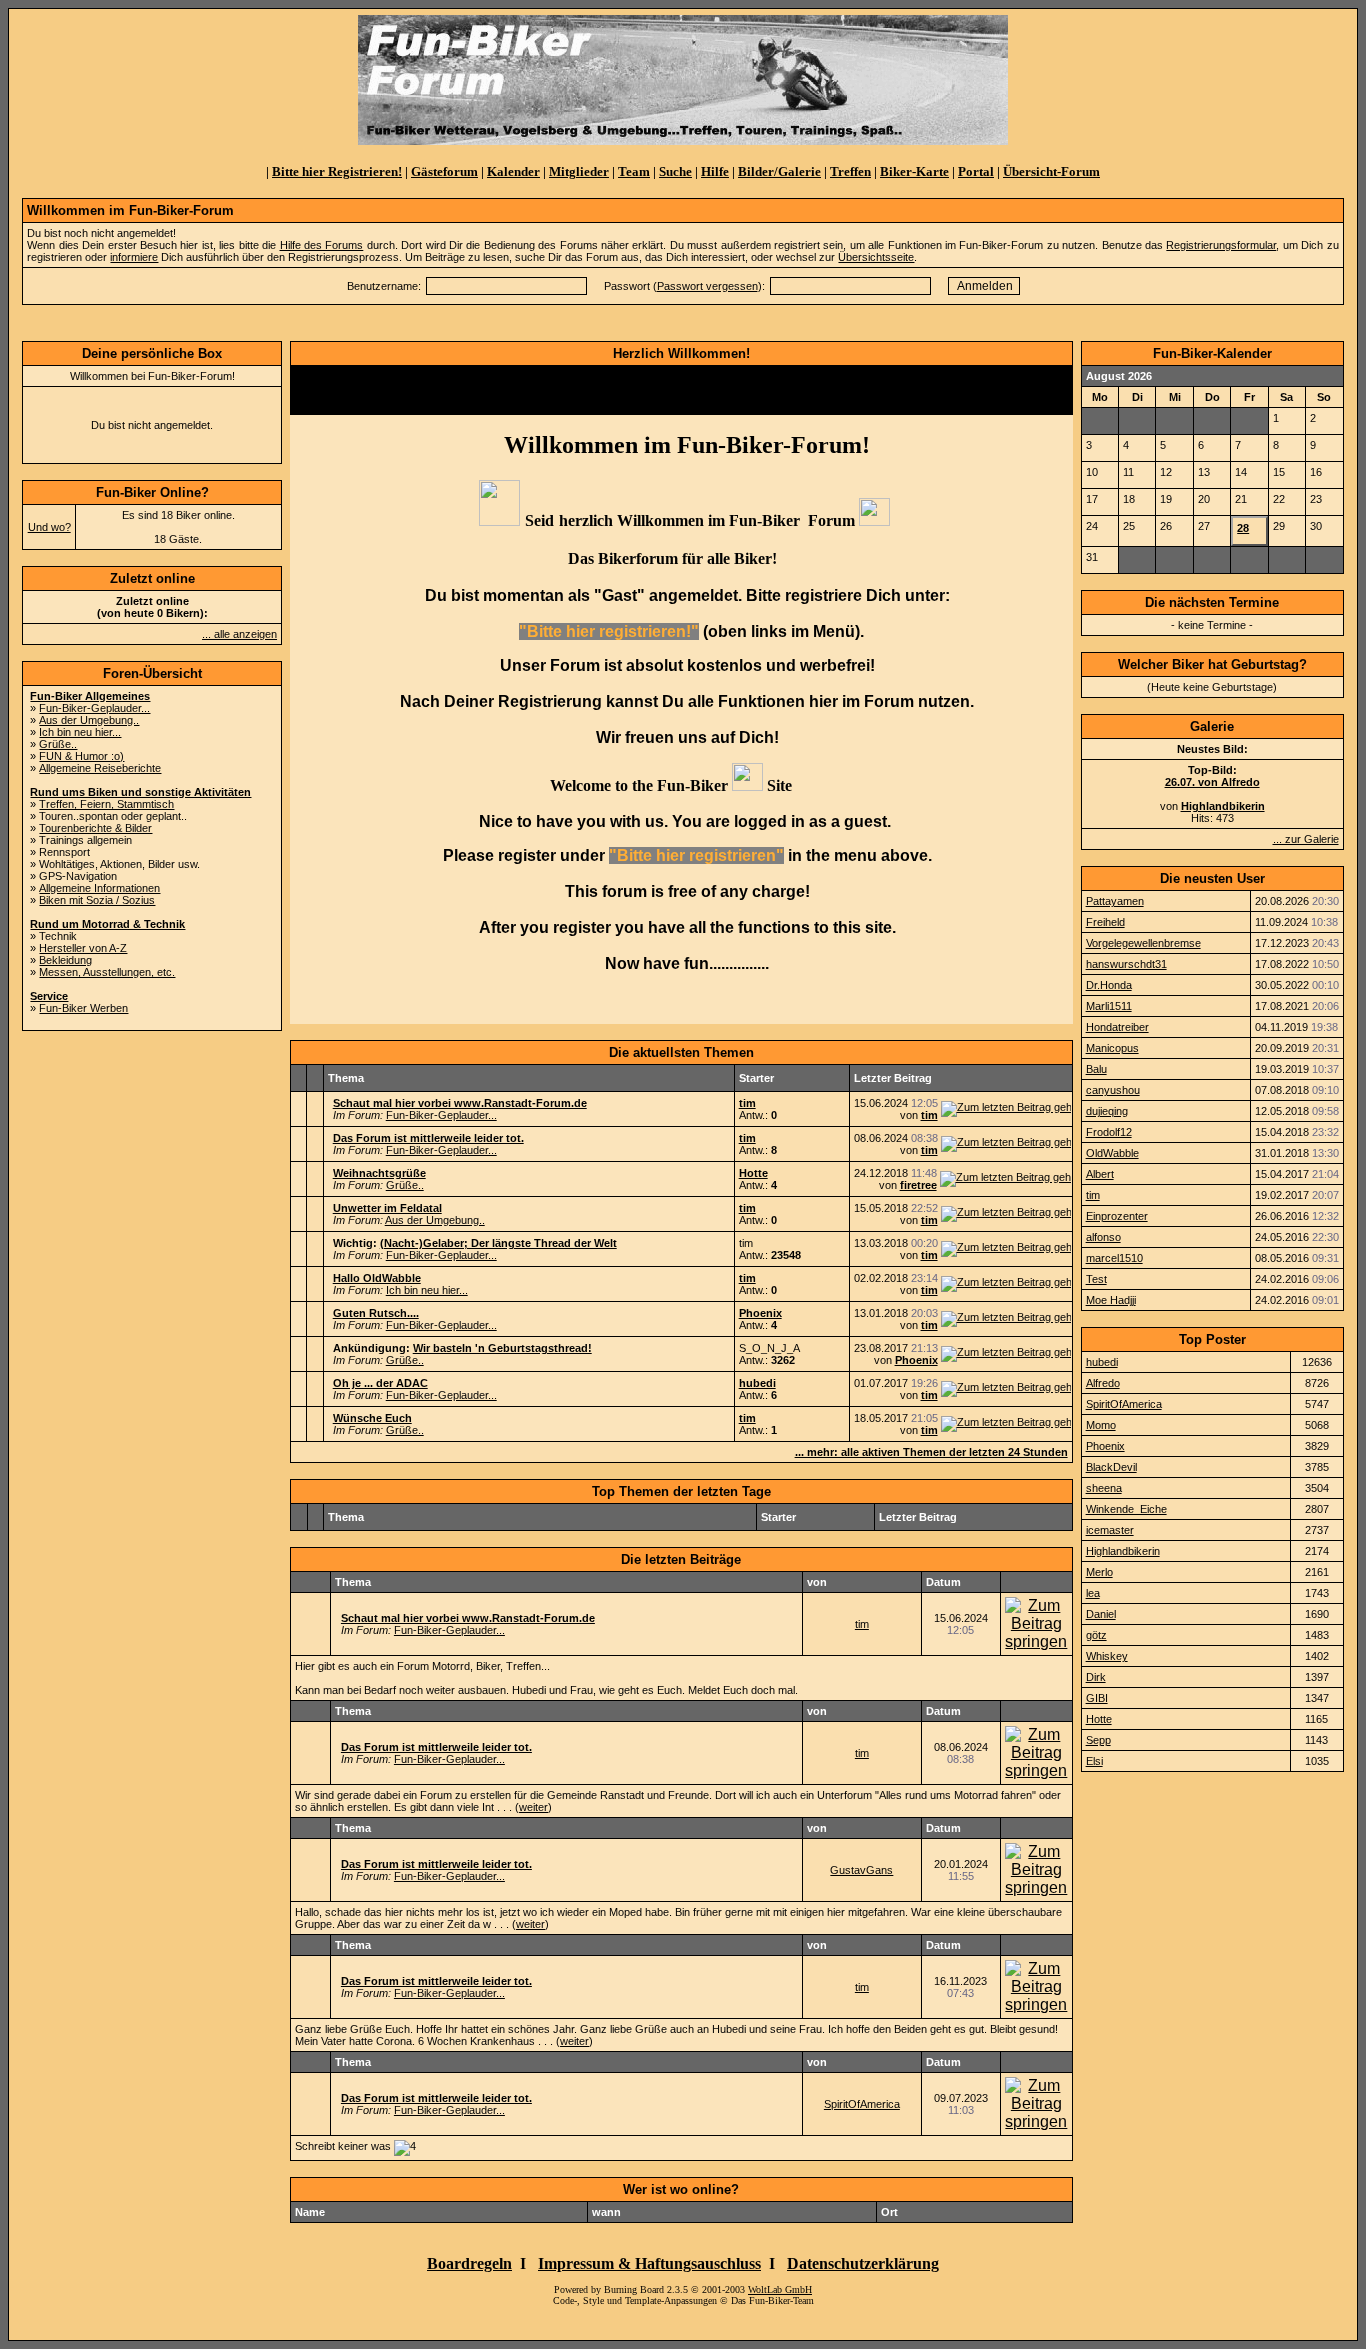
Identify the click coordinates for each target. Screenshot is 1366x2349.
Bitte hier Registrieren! (337, 171)
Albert (1100, 1174)
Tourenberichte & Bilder (95, 828)
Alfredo (1103, 1383)
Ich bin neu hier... (80, 732)
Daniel (1101, 1614)
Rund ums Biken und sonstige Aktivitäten (140, 792)
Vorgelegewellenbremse (1143, 943)
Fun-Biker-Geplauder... (94, 708)
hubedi (757, 1383)
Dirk (1096, 1677)
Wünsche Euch (372, 1418)
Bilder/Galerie (779, 171)
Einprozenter (1117, 1216)
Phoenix (760, 1313)
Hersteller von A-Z (83, 948)
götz (1096, 1635)
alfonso (1103, 1237)
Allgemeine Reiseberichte (100, 768)
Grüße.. (58, 744)
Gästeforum (444, 171)
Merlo (1099, 1572)
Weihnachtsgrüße (379, 1173)
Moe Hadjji (1111, 1300)
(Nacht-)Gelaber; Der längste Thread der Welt (498, 1243)
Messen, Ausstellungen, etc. (107, 972)
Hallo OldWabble (377, 1278)
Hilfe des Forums (322, 245)
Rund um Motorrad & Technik (107, 924)
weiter (533, 1807)
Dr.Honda (1109, 985)
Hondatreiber (1117, 1027)
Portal (976, 171)
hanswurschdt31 (1126, 964)
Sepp (1098, 1740)
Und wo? (49, 527)
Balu (1096, 1069)
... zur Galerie (1306, 839)
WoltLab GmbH (780, 2289)
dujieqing (1107, 1111)
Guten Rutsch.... (376, 1313)
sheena (1104, 1488)
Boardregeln (469, 2263)
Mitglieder (579, 171)
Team (634, 171)
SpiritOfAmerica (862, 2104)
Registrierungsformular (1221, 245)
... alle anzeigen (239, 634)
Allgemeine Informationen (99, 888)
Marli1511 (1109, 1006)
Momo (1101, 1425)
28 (1243, 528)
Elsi (1094, 1761)
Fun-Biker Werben (83, 1008)
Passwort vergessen (707, 286)
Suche (675, 171)
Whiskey (1107, 1656)
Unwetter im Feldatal (387, 1208)
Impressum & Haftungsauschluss (649, 2263)
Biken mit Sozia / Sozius (97, 900)
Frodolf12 (1109, 1132)
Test (1096, 1279)
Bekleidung (65, 960)
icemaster (1110, 1530)
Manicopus (1112, 1048)
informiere (134, 257)
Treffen (850, 171)
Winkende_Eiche (1126, 1509)
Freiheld (1105, 922)
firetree (918, 1185)
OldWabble (1112, 1153)
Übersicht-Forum (1051, 171)
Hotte (753, 1173)
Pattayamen (1115, 901)
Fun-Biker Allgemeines (90, 696)
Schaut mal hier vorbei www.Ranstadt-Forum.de (460, 1103)
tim (747, 1103)
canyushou (1113, 1090)
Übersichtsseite (876, 257)
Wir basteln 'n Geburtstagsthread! (502, 1348)
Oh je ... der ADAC (380, 1383)
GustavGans (861, 1870)
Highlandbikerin (1123, 1551)
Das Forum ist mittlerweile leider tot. (428, 1138)
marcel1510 (1114, 1258)
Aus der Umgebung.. (89, 720)
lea (1093, 1593)
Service (49, 996)
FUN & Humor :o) (81, 756)
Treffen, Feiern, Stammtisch (106, 804)
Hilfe (715, 171)
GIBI (1097, 1698)
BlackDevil (1111, 1467)
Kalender (513, 171)
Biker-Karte (914, 171)
